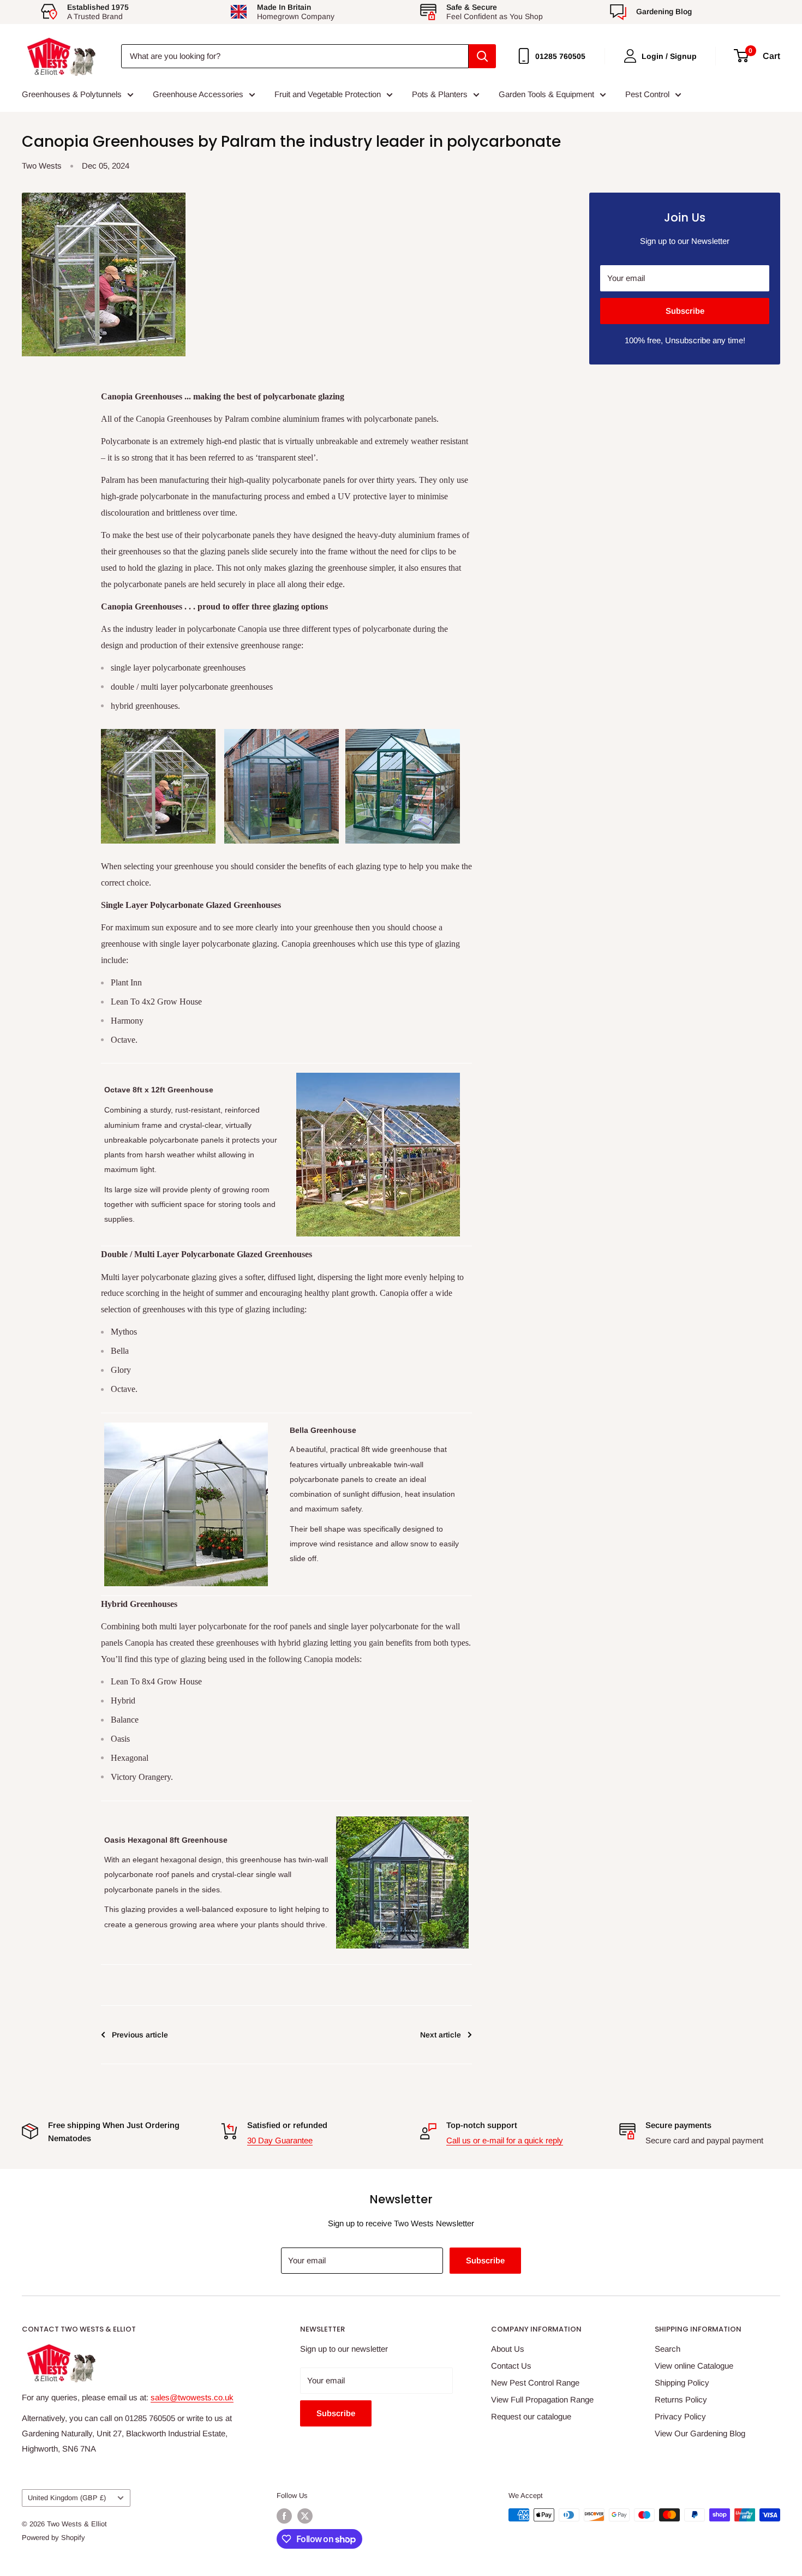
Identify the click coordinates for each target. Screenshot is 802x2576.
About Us (508, 2349)
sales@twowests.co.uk (192, 2397)
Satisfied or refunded (287, 2125)
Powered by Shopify (53, 2538)
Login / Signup (669, 56)
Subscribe (685, 311)
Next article (441, 2035)
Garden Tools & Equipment (546, 94)
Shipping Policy (682, 2383)
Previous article (140, 2035)
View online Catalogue (694, 2366)
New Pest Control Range (535, 2383)
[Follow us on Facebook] (284, 2516)
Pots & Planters (440, 94)
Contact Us (511, 2366)
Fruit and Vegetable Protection (328, 94)
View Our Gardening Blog (700, 2433)
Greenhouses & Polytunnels (72, 94)
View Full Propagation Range (542, 2399)
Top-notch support (482, 2125)
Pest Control (647, 94)
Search (668, 2349)
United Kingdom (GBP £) (67, 2498)
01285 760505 (560, 56)
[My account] (630, 56)
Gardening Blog (664, 11)
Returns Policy (681, 2399)
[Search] (482, 56)
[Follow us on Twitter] (305, 2516)
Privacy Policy (680, 2416)
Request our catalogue (531, 2416)
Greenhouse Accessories (198, 94)
